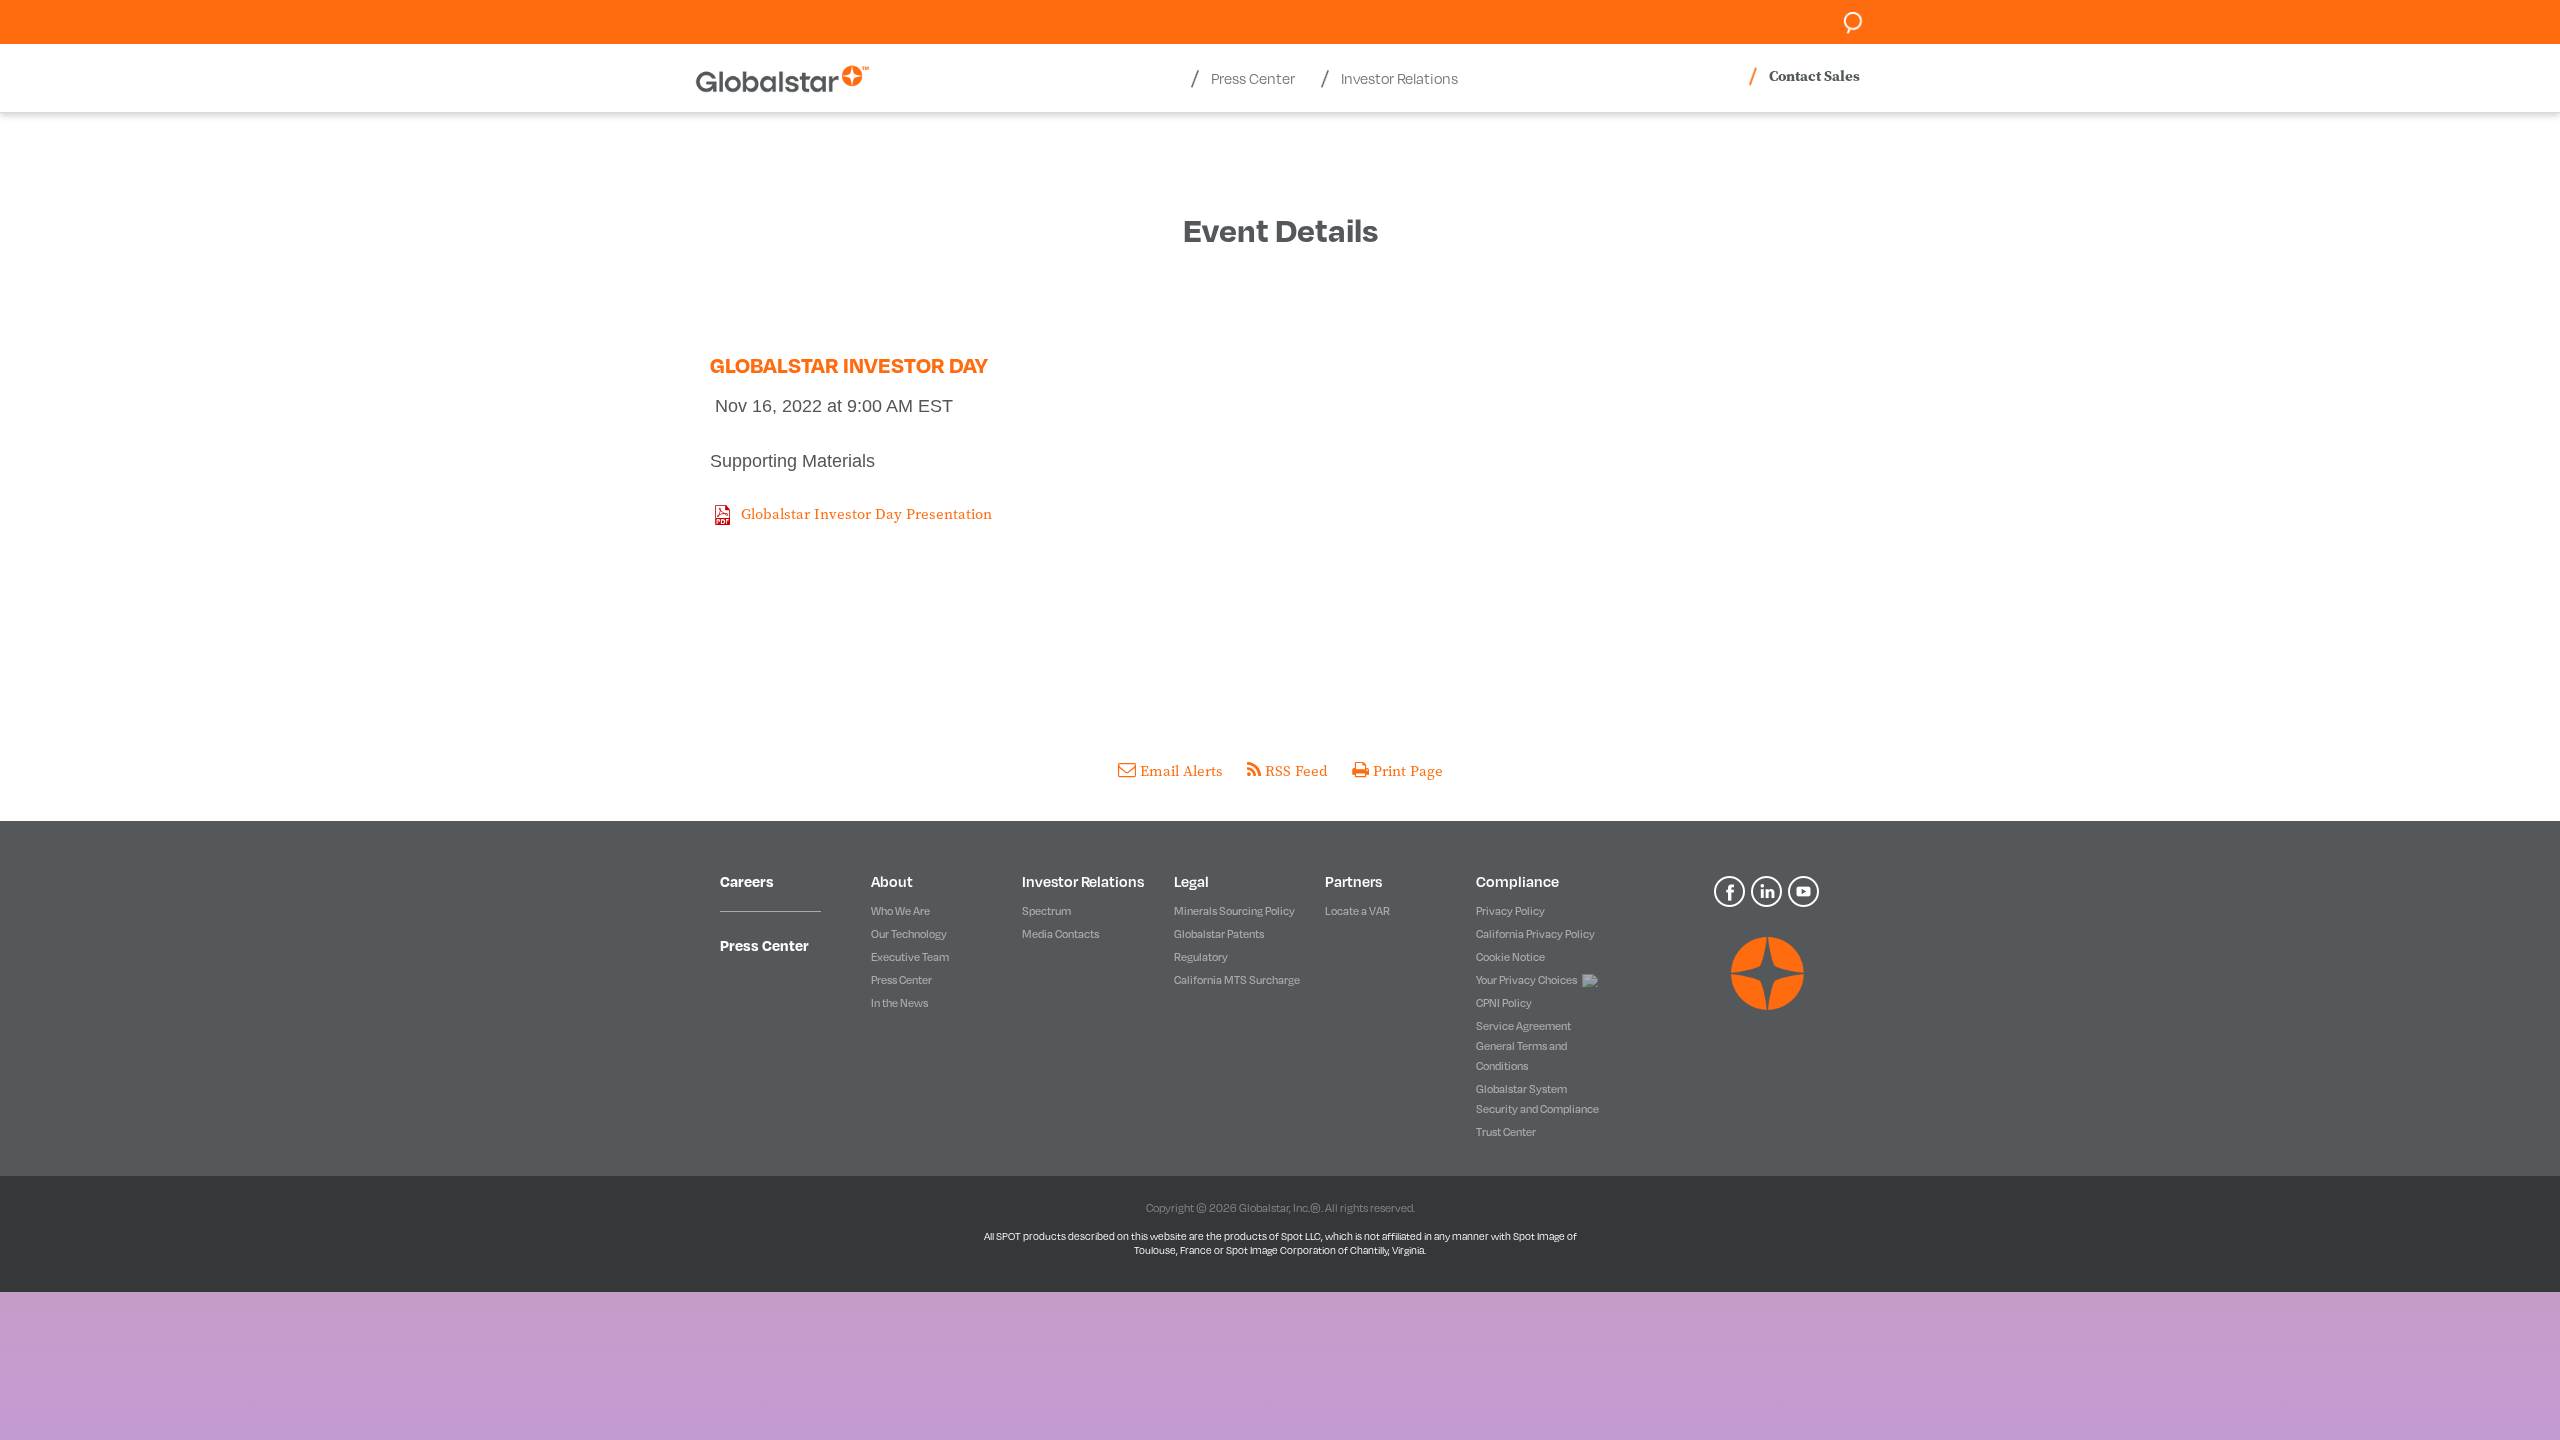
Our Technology (909, 934)
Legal (1191, 881)
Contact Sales (1814, 75)
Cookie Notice (1510, 957)
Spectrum (1046, 911)
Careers (747, 881)
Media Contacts (1060, 934)
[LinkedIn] (1769, 890)
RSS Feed (1296, 770)
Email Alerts (1181, 770)
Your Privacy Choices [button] (1526, 980)
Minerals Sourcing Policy (1234, 911)
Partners (1353, 881)
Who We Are (900, 911)
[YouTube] (1805, 890)
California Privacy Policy (1535, 934)
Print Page (1406, 770)
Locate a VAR (1357, 911)
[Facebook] (1732, 890)
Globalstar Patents (1219, 934)
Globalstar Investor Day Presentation (866, 513)
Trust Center (1506, 1132)
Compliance (1517, 881)
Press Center (764, 945)
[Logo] (1767, 973)
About (892, 881)
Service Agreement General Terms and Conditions (1523, 1046)
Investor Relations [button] (1399, 78)
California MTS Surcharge (1237, 980)
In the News (899, 1003)
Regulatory (1201, 957)
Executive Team (910, 957)
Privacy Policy (1510, 911)
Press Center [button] (1253, 78)
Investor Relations (1083, 881)
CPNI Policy (1504, 1003)
